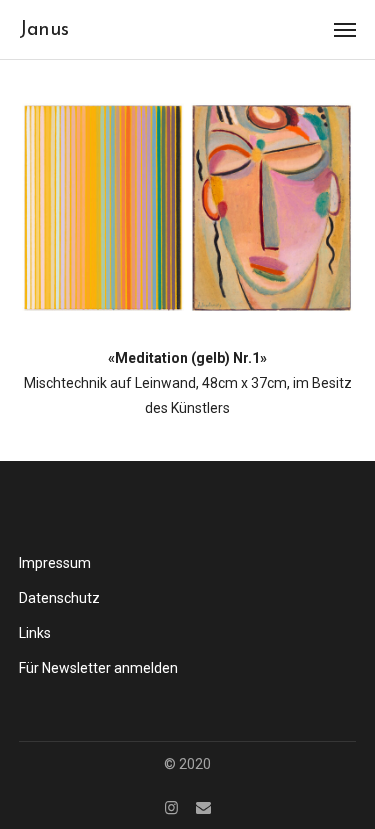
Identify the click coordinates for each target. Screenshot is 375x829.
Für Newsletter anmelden (98, 668)
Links (35, 633)
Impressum (55, 563)
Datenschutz (59, 598)
